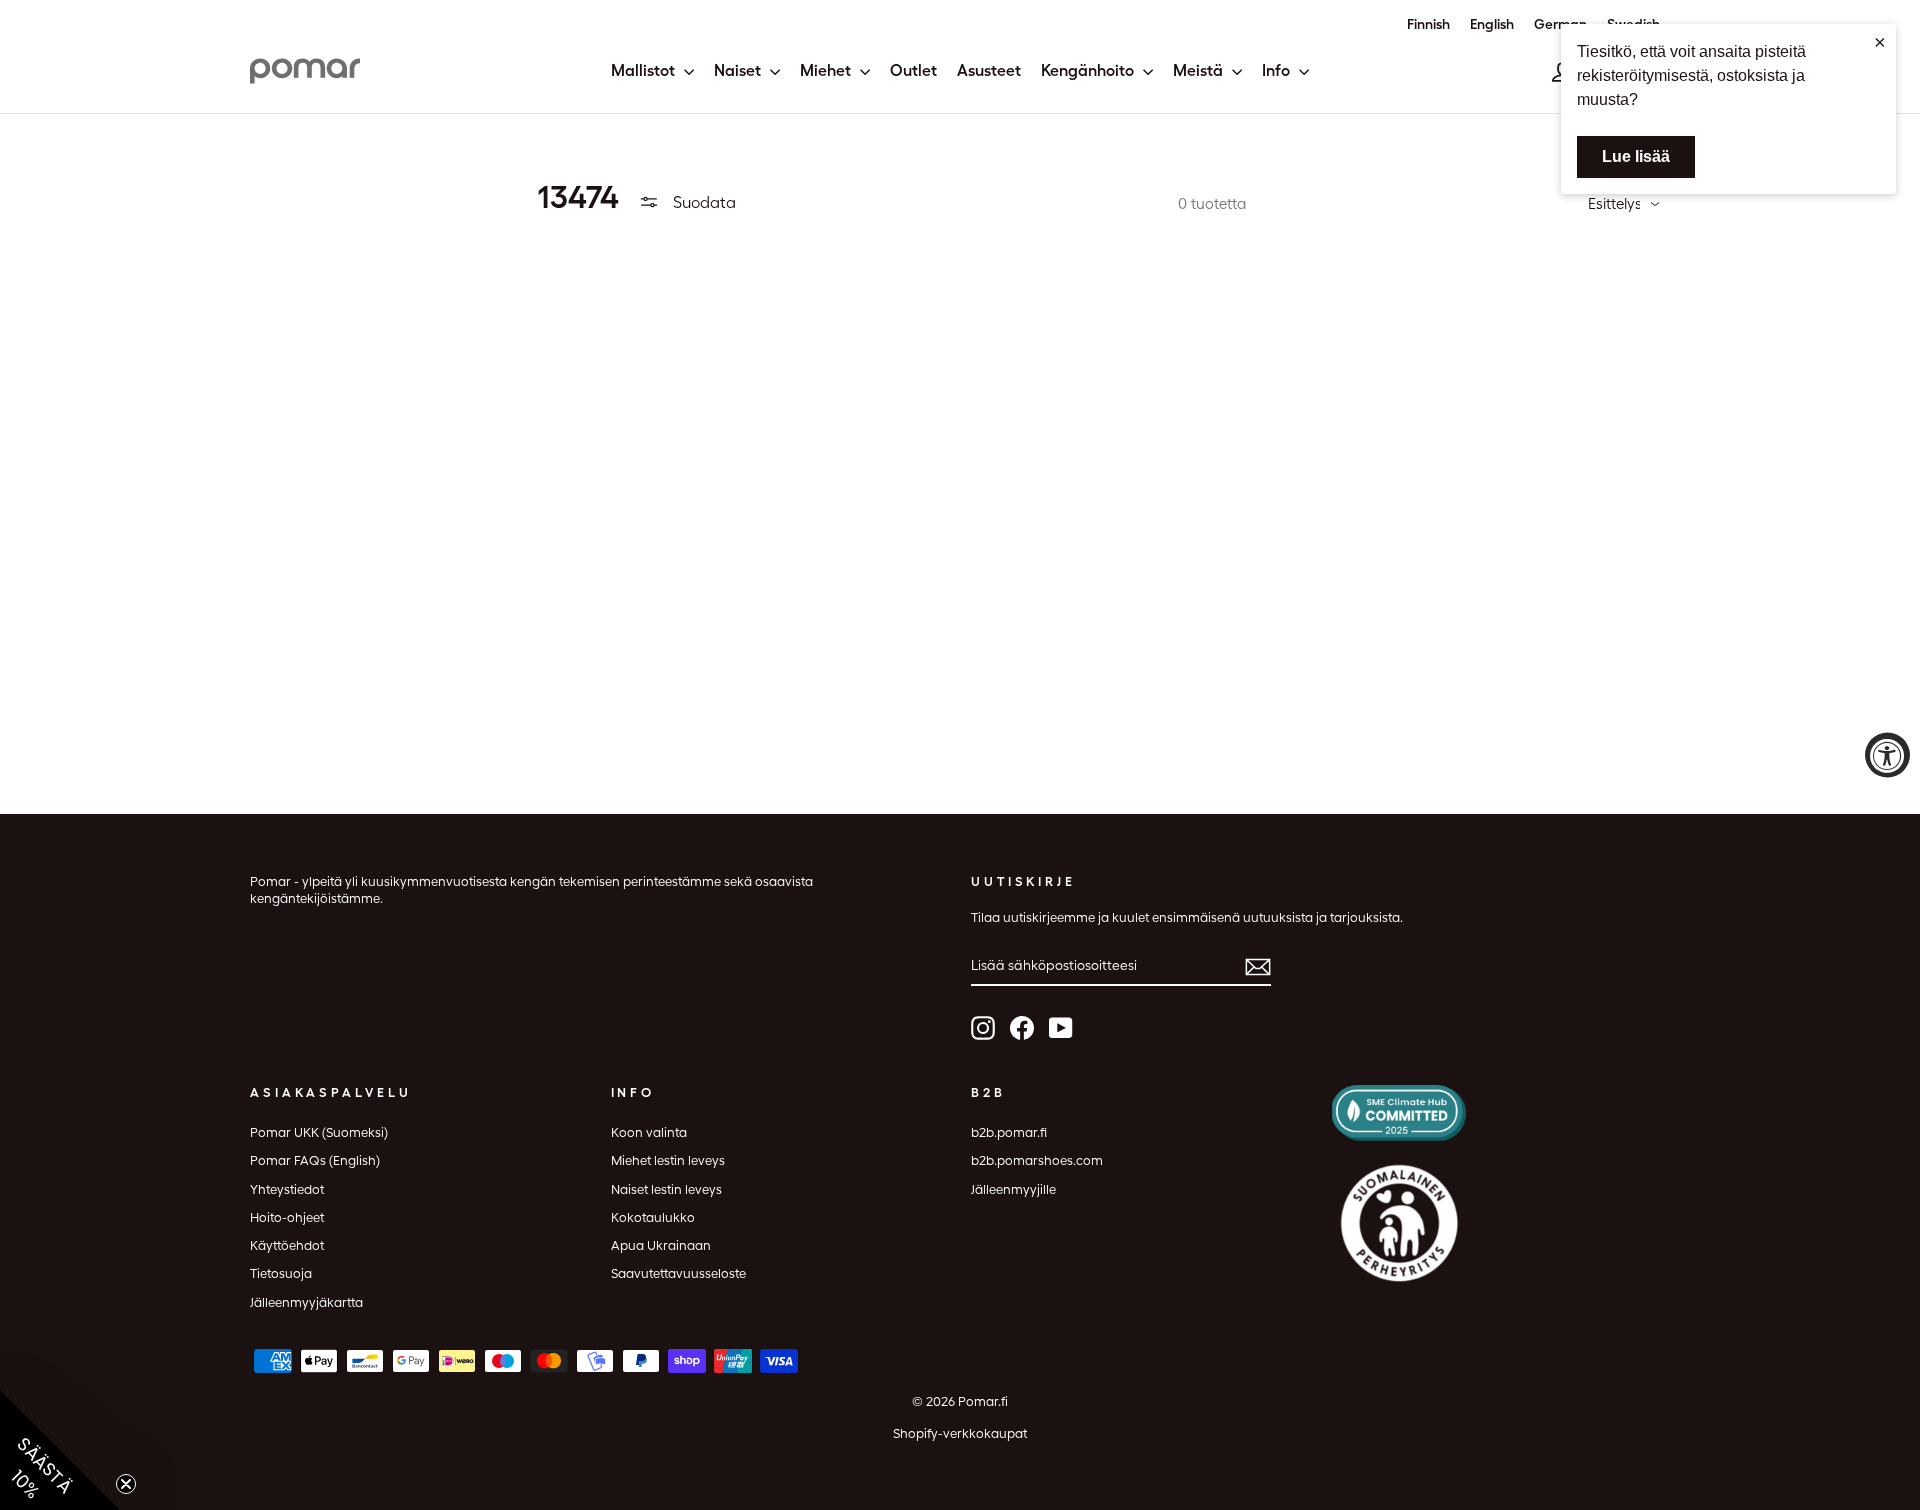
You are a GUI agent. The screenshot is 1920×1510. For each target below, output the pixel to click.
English (1492, 24)
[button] (60, 1450)
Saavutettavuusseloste (678, 1273)
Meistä (1200, 70)
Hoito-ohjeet (287, 1217)
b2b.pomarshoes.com (1037, 1160)
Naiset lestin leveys (666, 1189)
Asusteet (989, 70)
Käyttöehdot (287, 1245)
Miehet (827, 70)
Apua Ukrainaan (661, 1245)
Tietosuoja (281, 1273)
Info (1278, 70)
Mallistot (645, 70)
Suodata (702, 202)
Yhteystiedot (287, 1189)
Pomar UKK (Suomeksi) (319, 1132)
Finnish (1428, 24)
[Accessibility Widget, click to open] (1887, 755)
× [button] (1880, 42)
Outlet (913, 70)
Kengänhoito (1089, 70)
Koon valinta (649, 1132)
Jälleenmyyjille (1013, 1189)
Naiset (739, 70)
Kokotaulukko (653, 1217)
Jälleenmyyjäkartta (306, 1302)
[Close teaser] (126, 1484)
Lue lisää (1636, 156)
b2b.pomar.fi (1009, 1132)
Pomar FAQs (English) (315, 1160)
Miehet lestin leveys (668, 1160)
